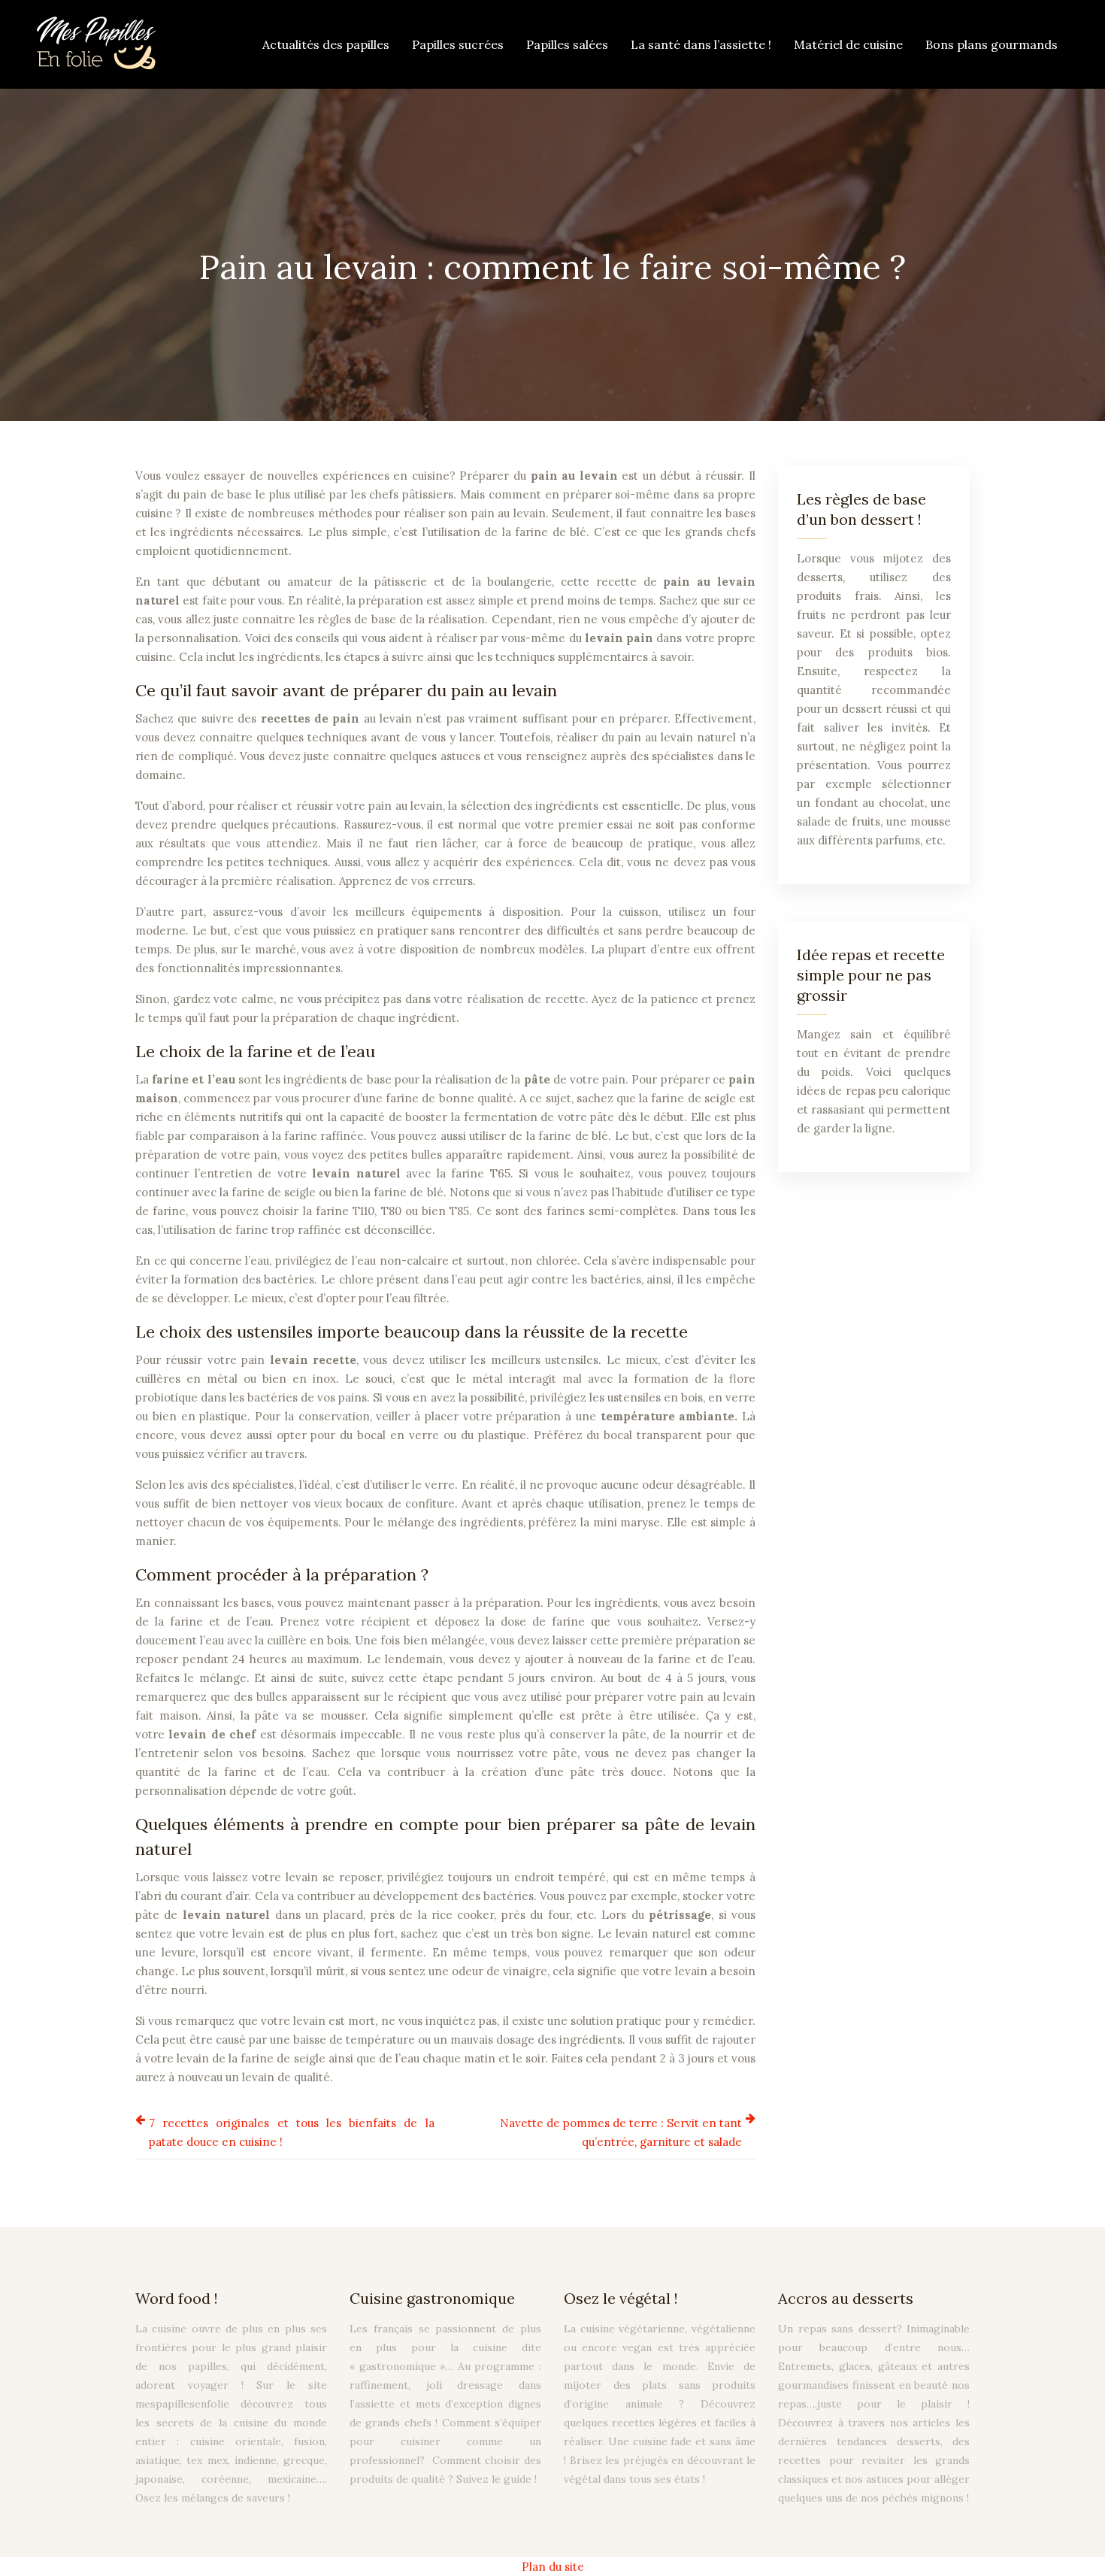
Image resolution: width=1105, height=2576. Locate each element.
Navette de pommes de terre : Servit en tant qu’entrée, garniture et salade (621, 2132)
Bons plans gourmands (991, 44)
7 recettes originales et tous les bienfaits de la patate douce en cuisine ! (292, 2132)
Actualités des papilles (326, 44)
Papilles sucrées (458, 44)
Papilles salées (567, 44)
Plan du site (553, 2567)
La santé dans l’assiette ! (701, 44)
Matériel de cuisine (848, 44)
